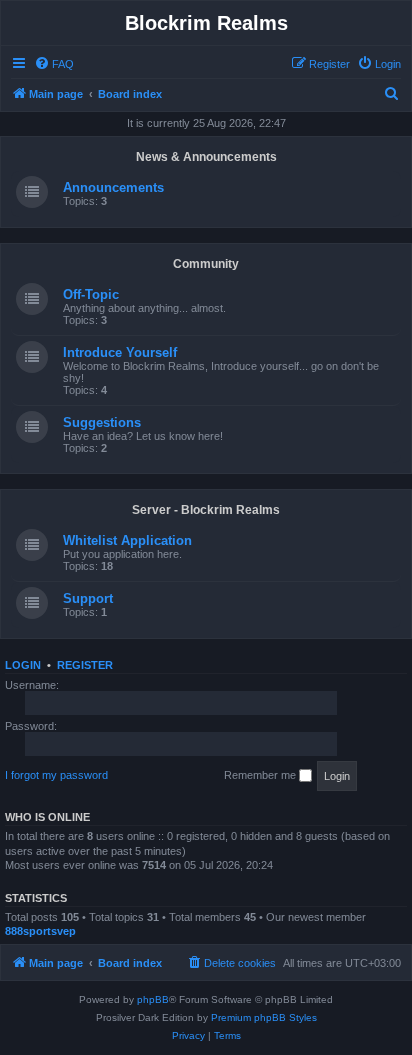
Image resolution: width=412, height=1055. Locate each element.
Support (88, 598)
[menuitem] (54, 64)
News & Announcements (206, 157)
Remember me (261, 775)
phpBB (153, 999)
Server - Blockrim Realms (206, 510)
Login (23, 665)
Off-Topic (91, 294)
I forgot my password (56, 775)
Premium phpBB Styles (264, 1017)
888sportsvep (40, 931)
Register (85, 665)
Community (206, 264)
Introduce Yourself (120, 352)
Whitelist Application (127, 540)
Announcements (113, 187)
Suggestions (102, 422)
